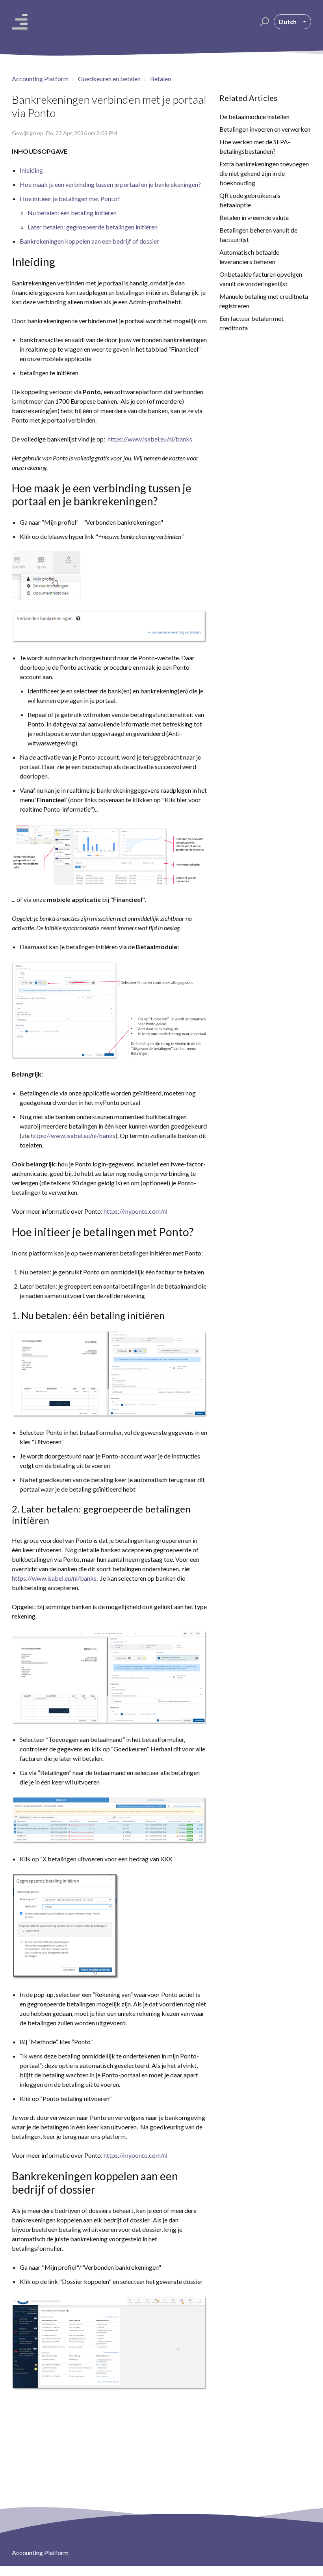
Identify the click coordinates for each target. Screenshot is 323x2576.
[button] (263, 22)
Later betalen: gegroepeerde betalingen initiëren (93, 227)
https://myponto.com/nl (136, 1211)
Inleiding (31, 170)
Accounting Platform (40, 79)
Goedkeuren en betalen (109, 79)
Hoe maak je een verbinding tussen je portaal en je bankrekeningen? (110, 184)
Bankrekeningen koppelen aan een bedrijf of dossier (89, 241)
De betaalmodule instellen (254, 116)
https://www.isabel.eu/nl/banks (150, 439)
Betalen (161, 79)
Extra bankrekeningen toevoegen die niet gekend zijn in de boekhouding (264, 173)
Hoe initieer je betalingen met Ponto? (70, 198)
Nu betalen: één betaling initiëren (72, 213)
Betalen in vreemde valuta (254, 217)
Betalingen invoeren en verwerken (265, 129)
